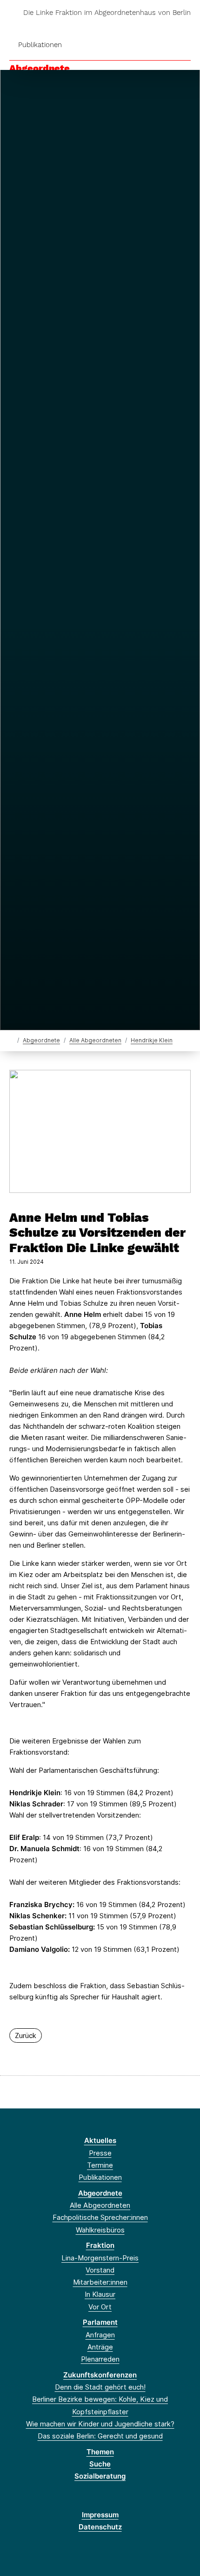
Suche (100, 2464)
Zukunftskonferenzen (100, 2375)
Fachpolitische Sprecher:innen (100, 2217)
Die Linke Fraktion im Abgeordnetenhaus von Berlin (107, 13)
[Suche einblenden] (160, 27)
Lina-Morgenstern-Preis (100, 2258)
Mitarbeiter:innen (100, 2282)
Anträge (100, 2347)
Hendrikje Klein (152, 1040)
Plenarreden (100, 2359)
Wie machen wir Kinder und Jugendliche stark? (100, 2424)
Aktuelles (100, 2140)
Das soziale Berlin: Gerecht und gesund (100, 2436)
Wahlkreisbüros (100, 2230)
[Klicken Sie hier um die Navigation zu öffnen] (186, 27)
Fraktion (100, 2245)
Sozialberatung (100, 2476)
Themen (100, 2452)
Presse (100, 2153)
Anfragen (100, 2335)
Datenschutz (100, 2527)
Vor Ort (100, 2307)
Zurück (26, 2035)
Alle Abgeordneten (95, 1040)
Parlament (100, 2322)
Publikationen (40, 45)
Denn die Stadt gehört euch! (100, 2387)
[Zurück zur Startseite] (11, 1040)
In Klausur (100, 2294)
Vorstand (100, 2270)
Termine (100, 2165)
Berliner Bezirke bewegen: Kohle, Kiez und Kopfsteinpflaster (100, 2405)
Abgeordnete (40, 68)
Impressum (100, 2515)
